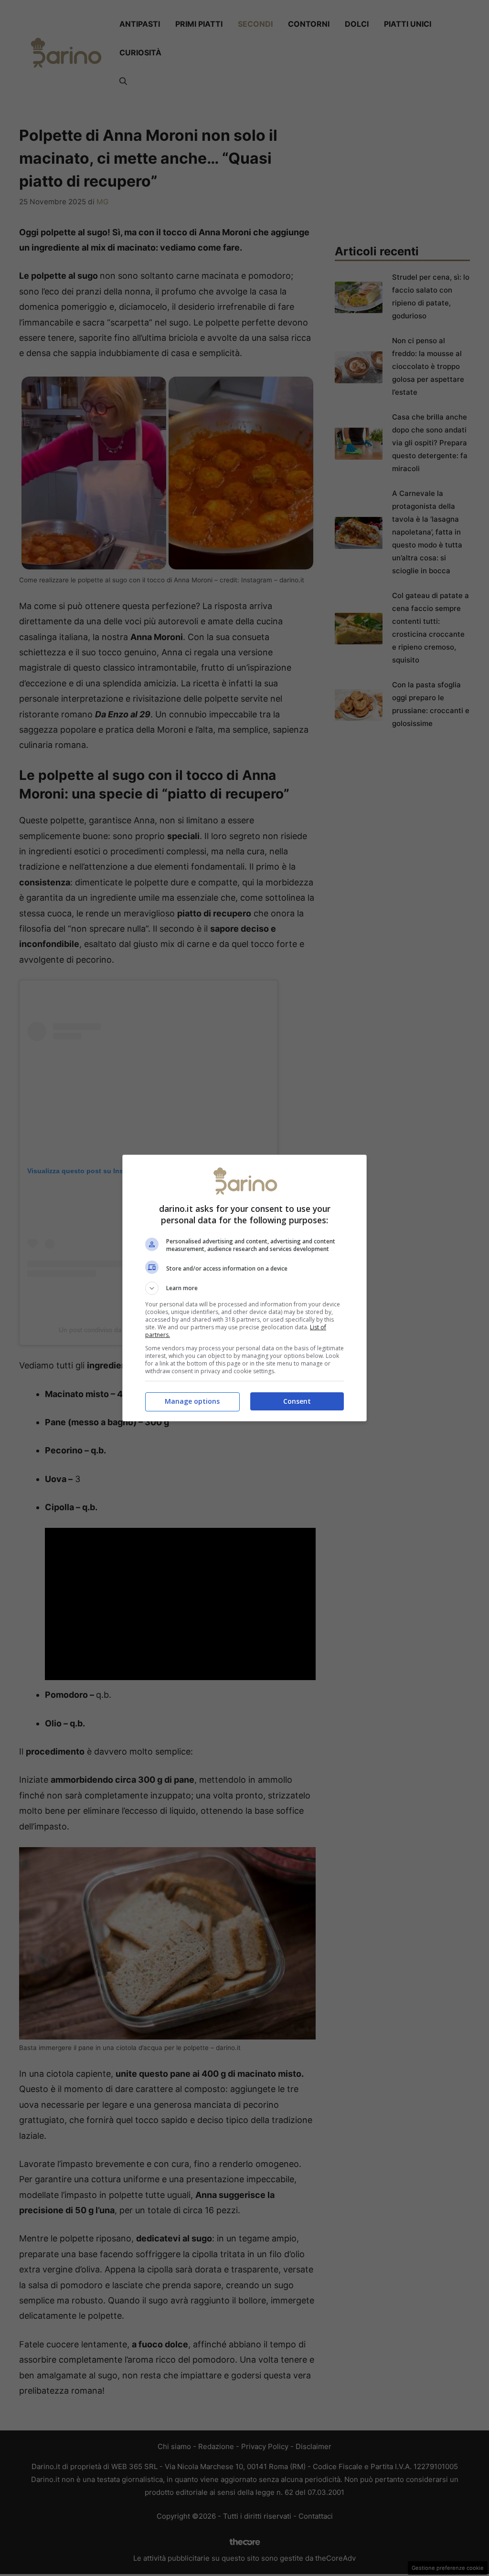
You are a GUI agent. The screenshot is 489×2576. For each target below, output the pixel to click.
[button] (244, 1288)
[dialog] (244, 1288)
